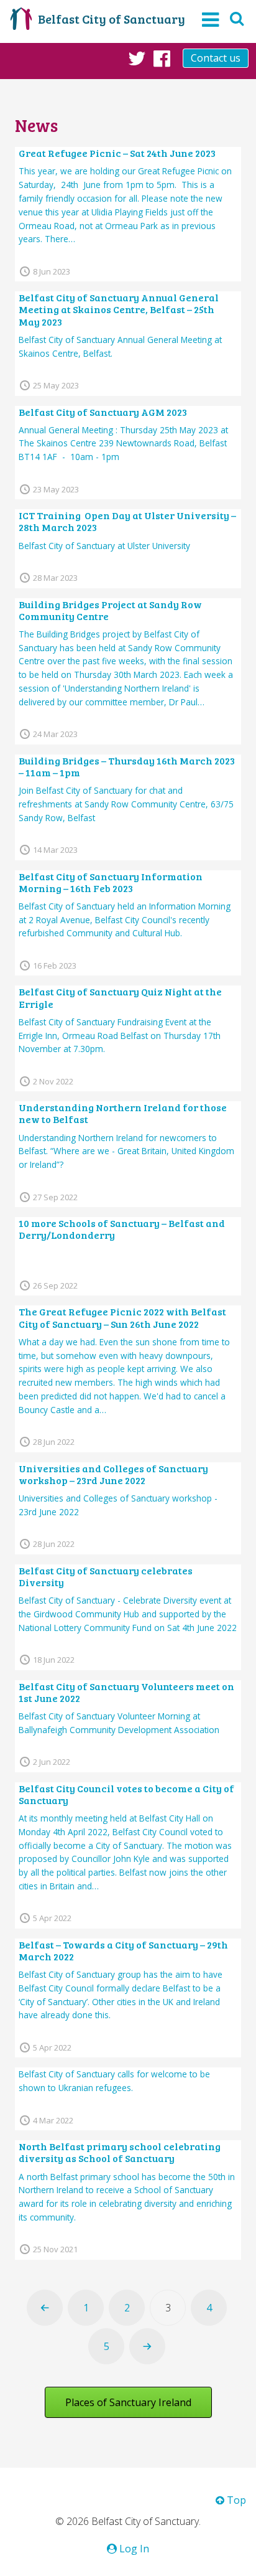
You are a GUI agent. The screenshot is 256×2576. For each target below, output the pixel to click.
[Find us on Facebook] (162, 58)
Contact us (216, 58)
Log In (133, 2549)
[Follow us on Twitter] (137, 58)
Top (235, 2500)
